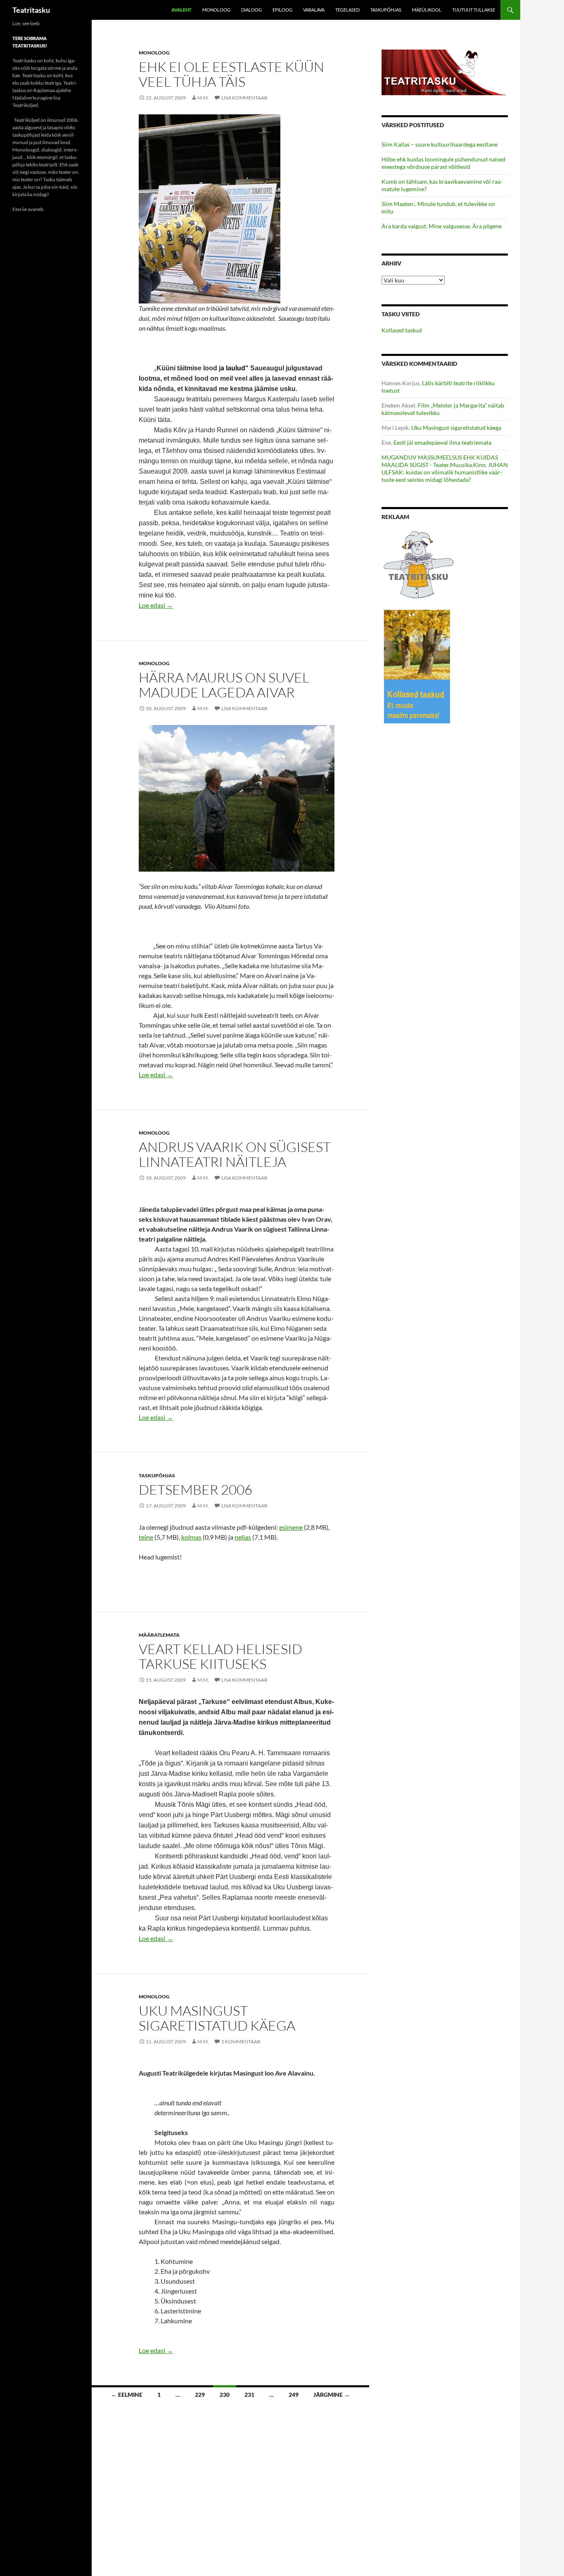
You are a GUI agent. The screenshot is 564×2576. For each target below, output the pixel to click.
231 (249, 2395)
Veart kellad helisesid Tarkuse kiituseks (220, 1656)
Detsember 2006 (196, 1489)
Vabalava (314, 10)
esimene (291, 1527)
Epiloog (282, 10)
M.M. (203, 98)
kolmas (191, 1537)
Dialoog (251, 10)
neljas (243, 1537)
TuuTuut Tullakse (474, 10)
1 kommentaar (241, 2042)
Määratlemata (159, 1635)
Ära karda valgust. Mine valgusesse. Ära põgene (442, 226)
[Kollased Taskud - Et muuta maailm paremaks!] (417, 666)
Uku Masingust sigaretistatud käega (217, 2018)
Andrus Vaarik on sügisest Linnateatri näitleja (235, 1154)
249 (294, 2395)
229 (200, 2395)
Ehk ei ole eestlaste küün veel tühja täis (231, 74)
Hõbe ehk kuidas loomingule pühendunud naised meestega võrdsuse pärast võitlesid (443, 163)
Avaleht (181, 10)
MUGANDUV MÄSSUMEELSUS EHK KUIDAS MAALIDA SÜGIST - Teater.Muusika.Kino (440, 461)
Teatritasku (31, 10)
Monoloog (216, 10)
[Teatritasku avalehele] (445, 72)
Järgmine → (332, 2395)
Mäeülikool (427, 10)
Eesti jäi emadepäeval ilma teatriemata (442, 442)
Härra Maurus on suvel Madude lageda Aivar (224, 685)
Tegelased (347, 10)
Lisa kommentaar (244, 98)
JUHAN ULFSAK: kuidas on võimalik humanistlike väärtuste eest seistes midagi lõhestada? (445, 472)
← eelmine (127, 2395)
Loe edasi (156, 605)
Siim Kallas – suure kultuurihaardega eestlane (440, 144)
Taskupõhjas (386, 10)
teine (146, 1537)
